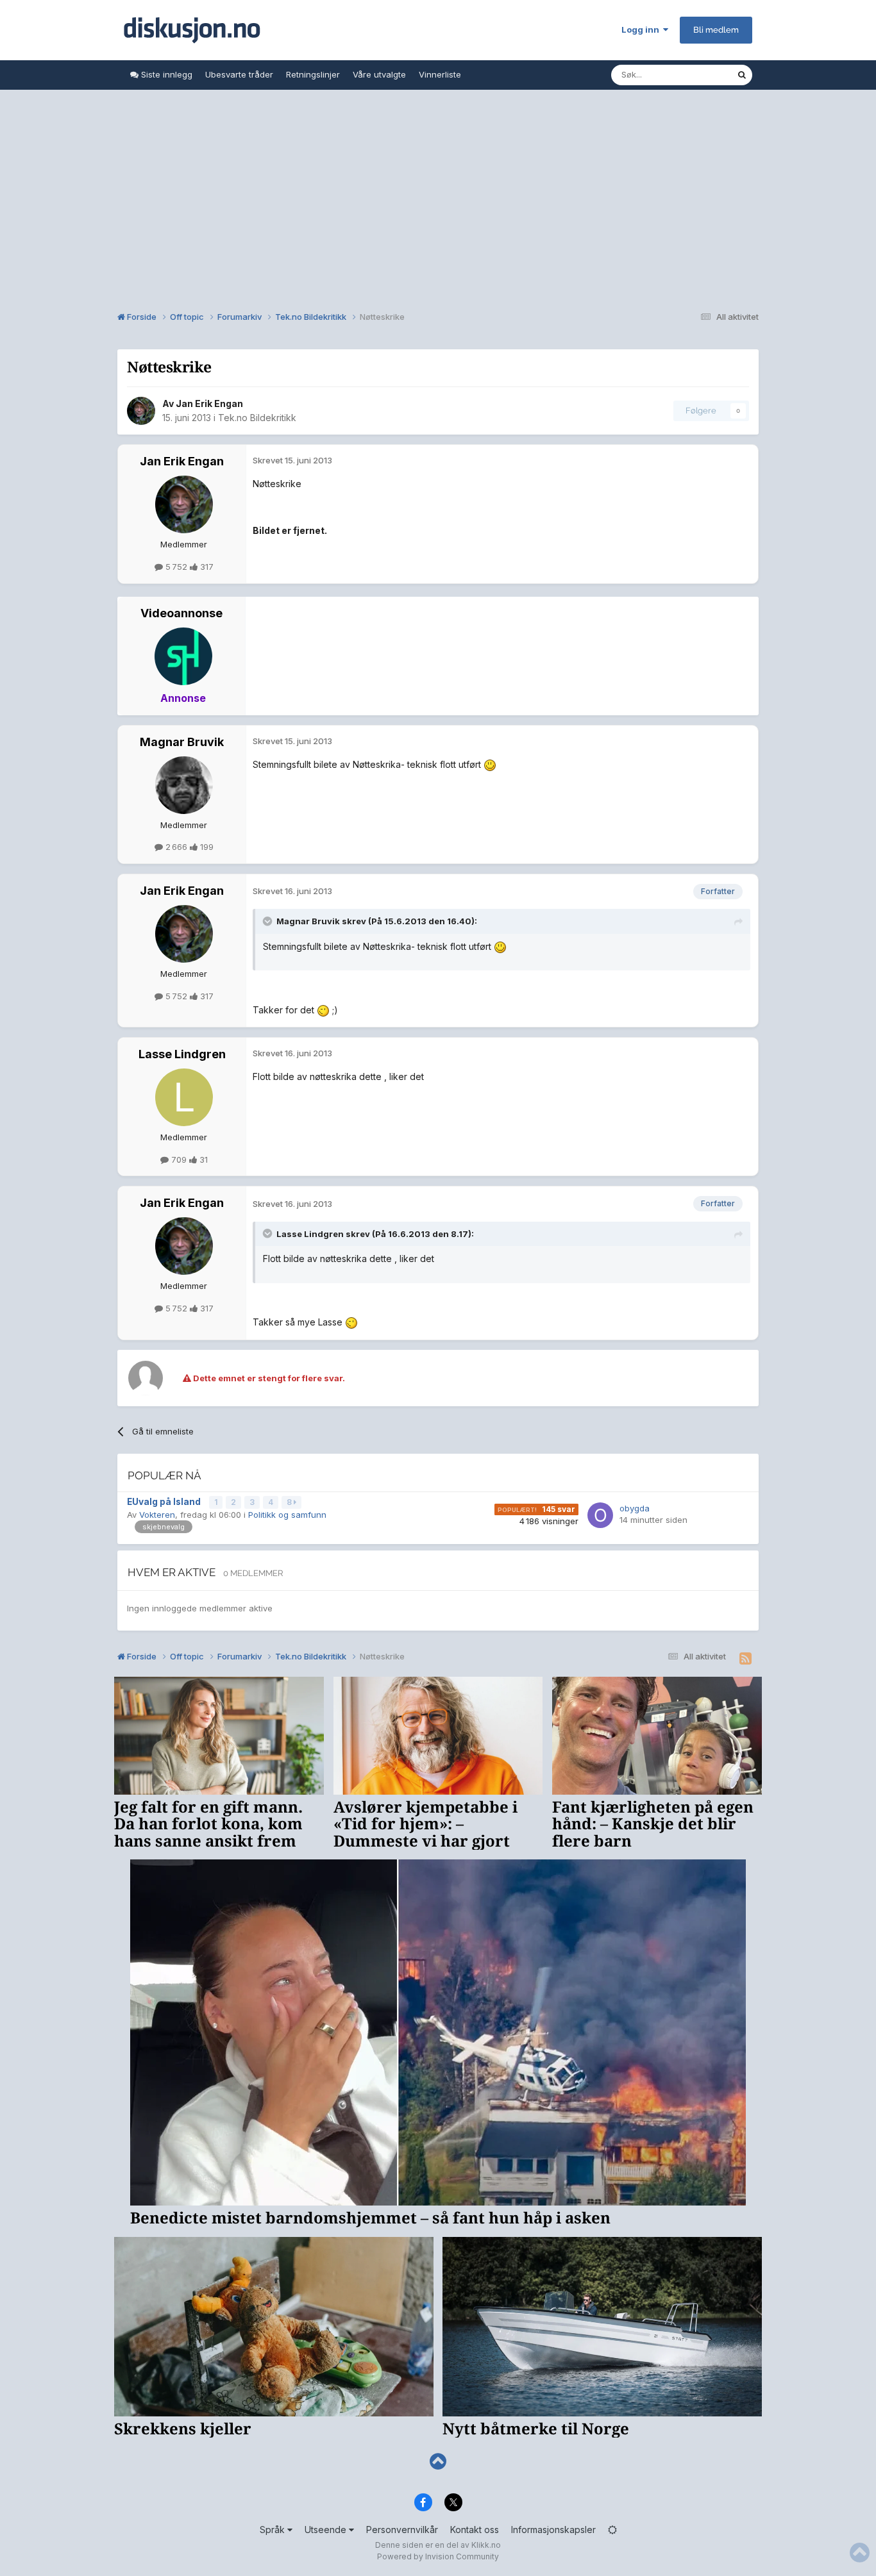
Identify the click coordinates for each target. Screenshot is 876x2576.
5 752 (176, 567)
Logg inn (642, 29)
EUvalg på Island (165, 1502)
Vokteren (157, 1515)
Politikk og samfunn (287, 1515)
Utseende (327, 2530)
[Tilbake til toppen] (438, 2462)
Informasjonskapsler (553, 2530)
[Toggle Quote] (269, 921)
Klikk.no (486, 2545)
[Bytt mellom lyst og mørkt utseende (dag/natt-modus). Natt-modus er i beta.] (612, 2530)
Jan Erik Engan (209, 403)
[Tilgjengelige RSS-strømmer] (745, 1659)
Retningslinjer (313, 74)
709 (179, 1159)
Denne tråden (693, 75)
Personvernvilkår (402, 2530)
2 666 (176, 847)
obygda (635, 1508)
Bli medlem (716, 30)
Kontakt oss (475, 2530)
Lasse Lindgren (182, 1054)
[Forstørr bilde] (490, 764)
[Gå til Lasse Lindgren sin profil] (184, 1097)
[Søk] (742, 75)
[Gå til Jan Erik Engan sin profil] (141, 411)
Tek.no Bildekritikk (257, 418)
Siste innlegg (165, 74)
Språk (274, 2530)
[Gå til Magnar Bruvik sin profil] (184, 785)
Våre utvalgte (379, 74)
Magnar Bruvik (182, 742)
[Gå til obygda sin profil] (600, 1515)
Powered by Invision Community (438, 2556)
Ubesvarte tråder (239, 74)
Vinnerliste (440, 74)
